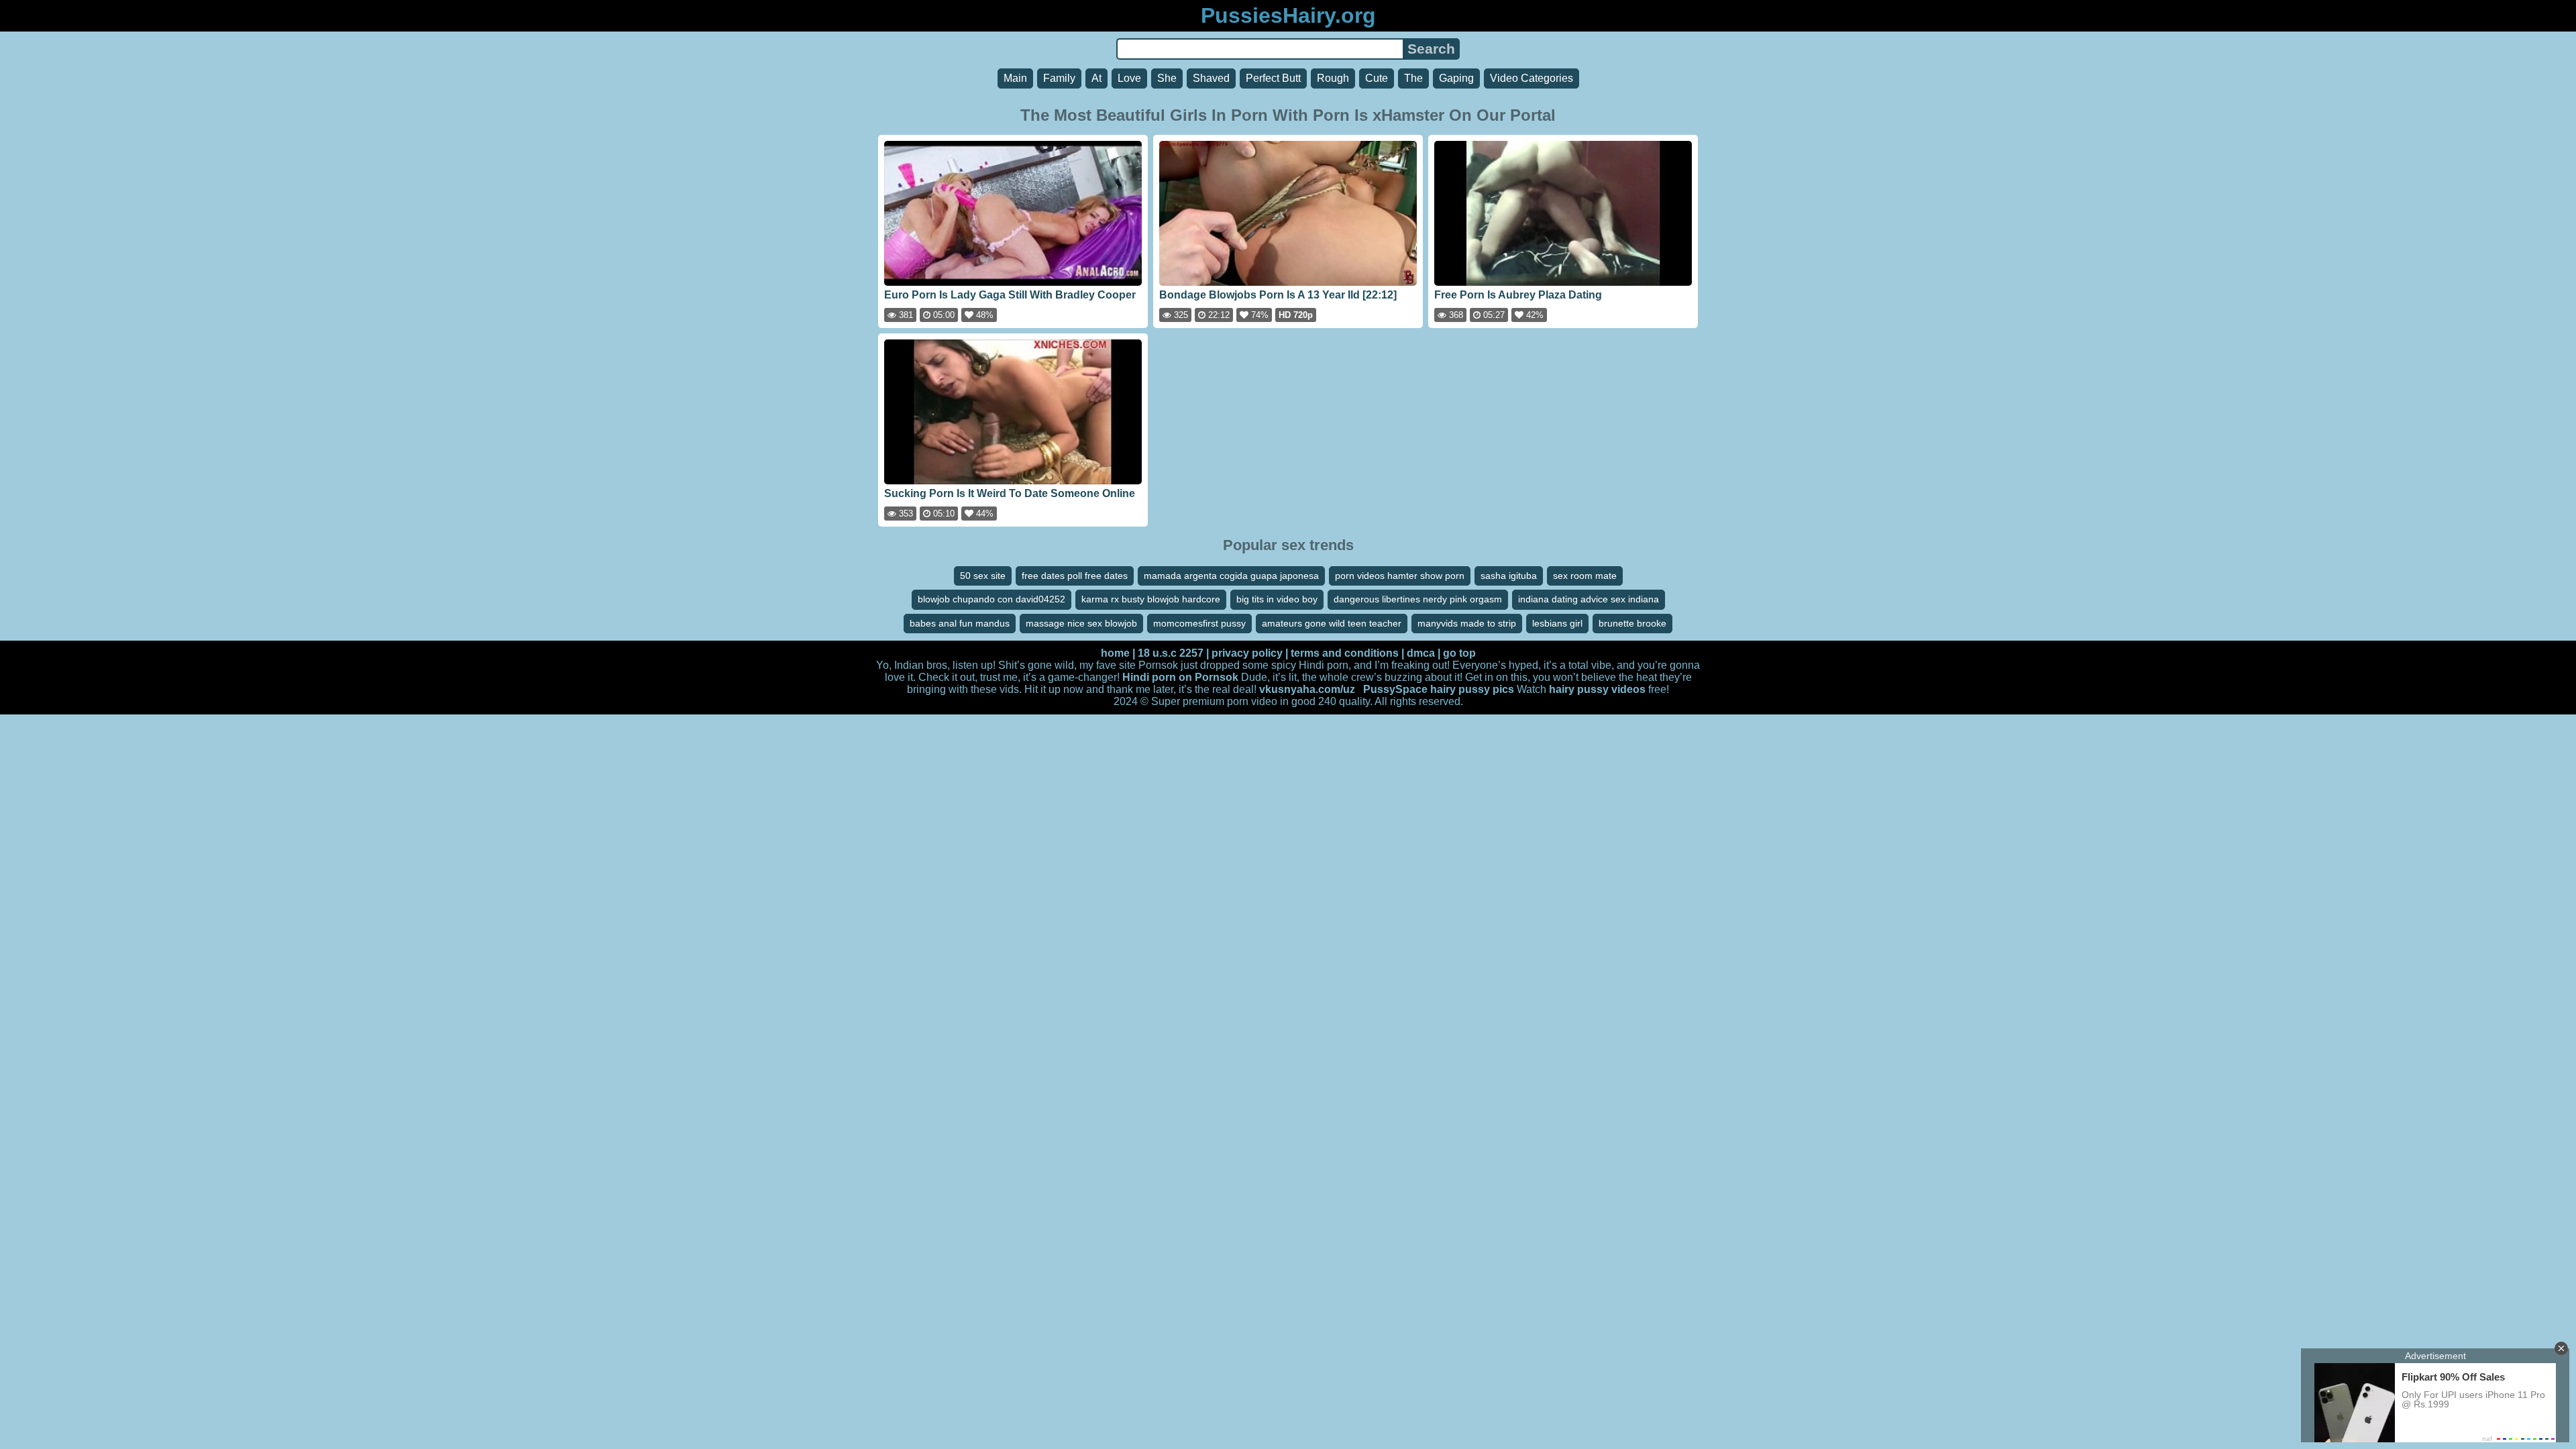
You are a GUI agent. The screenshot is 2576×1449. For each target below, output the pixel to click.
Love (1129, 78)
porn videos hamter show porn (1400, 576)
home (1115, 653)
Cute (1377, 78)
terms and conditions (1345, 653)
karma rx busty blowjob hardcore (1151, 599)
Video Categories (1532, 78)
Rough (1333, 78)
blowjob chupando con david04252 (991, 599)
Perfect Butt (1273, 78)
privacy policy (1247, 653)
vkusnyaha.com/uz (1307, 689)
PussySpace (1395, 689)
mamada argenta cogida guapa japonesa (1231, 576)
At (1096, 78)
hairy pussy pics (1472, 689)
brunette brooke (1632, 623)
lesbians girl (1557, 623)
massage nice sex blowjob (1081, 623)
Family (1059, 78)
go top (1459, 653)
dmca (1421, 653)
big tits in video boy (1277, 599)
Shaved (1211, 78)
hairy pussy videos (1597, 689)
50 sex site (983, 576)
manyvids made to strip (1467, 623)
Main (1015, 78)
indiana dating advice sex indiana (1589, 599)
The (1413, 78)
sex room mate (1585, 576)
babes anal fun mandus (960, 623)
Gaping (1456, 78)
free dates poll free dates (1075, 576)
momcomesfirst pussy (1199, 623)
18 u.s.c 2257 (1171, 653)
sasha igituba (1509, 576)
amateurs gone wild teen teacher (1332, 623)
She (1167, 78)
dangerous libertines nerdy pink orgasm (1418, 599)
